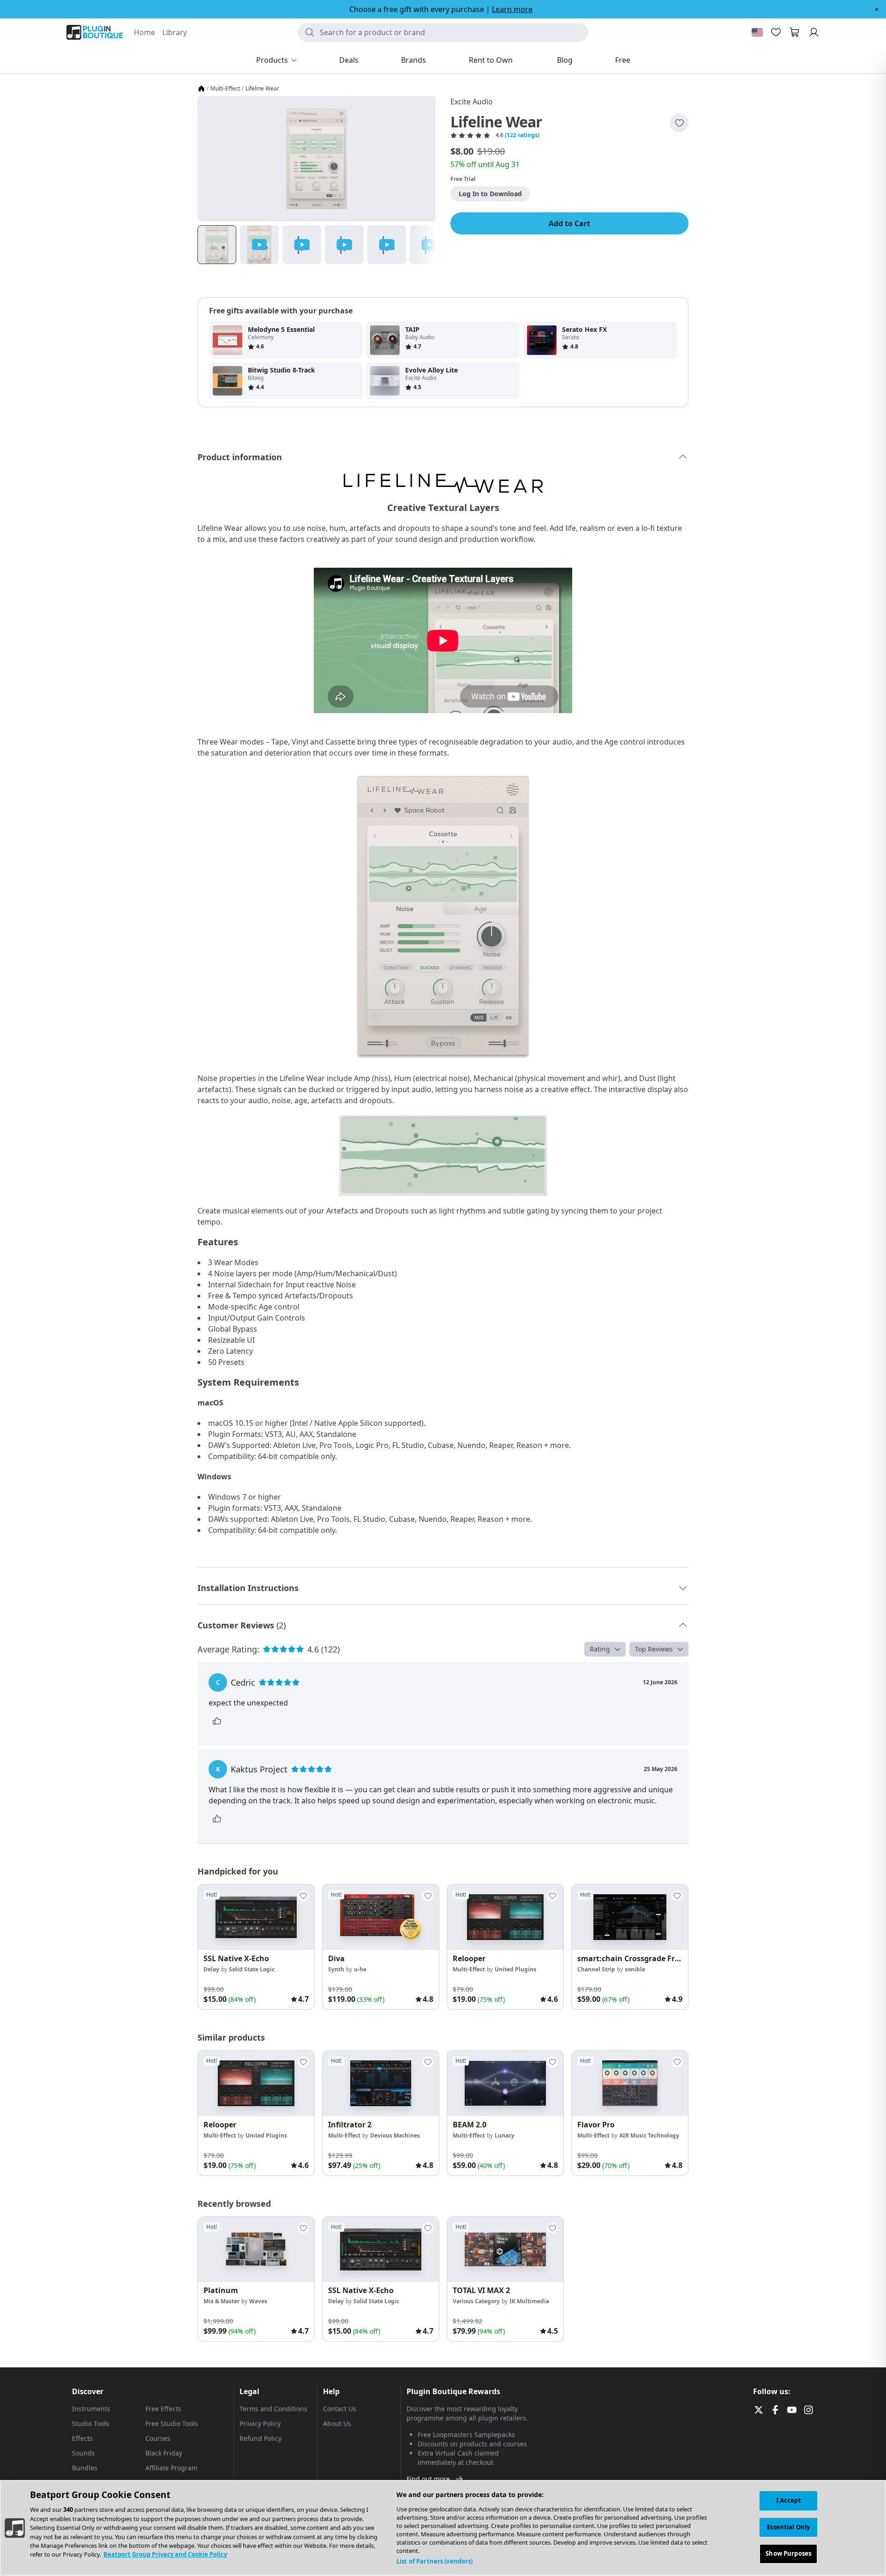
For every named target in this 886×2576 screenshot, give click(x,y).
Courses (158, 2438)
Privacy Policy (260, 2423)
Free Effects (163, 2409)
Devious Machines (395, 2135)
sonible (635, 1969)
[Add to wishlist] (679, 123)
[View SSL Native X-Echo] (256, 1917)
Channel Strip (596, 1969)
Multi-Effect (225, 89)
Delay (211, 1969)
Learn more (512, 9)
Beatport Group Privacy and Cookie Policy (165, 2555)
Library (175, 32)
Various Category (476, 2301)
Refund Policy (260, 2438)
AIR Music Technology (649, 2135)
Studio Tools (91, 2423)
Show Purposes (788, 2553)
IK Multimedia (529, 2301)
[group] (256, 1947)
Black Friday (164, 2453)
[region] (443, 2528)
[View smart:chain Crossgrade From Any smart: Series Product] (630, 1917)
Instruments (91, 2409)
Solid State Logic (252, 1969)
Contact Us (340, 2409)
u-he (360, 1969)
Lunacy (505, 2135)
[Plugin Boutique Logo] (95, 32)
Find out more (428, 2479)
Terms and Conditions (273, 2409)
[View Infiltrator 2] (381, 2084)
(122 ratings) (522, 135)
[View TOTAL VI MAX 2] (505, 2250)
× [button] (877, 9)
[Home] (201, 89)
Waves (258, 2301)
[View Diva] (381, 1917)
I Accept (789, 2500)
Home (144, 32)
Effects (82, 2438)
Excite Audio (472, 102)
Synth (336, 1969)
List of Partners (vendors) (434, 2561)
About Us (337, 2423)
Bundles (85, 2468)
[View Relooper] (505, 1917)
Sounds (84, 2453)
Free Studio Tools (172, 2423)
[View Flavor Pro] (630, 2084)
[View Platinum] (256, 2250)
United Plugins (515, 1969)
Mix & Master (221, 2301)
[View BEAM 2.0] (505, 2084)
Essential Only (788, 2527)
